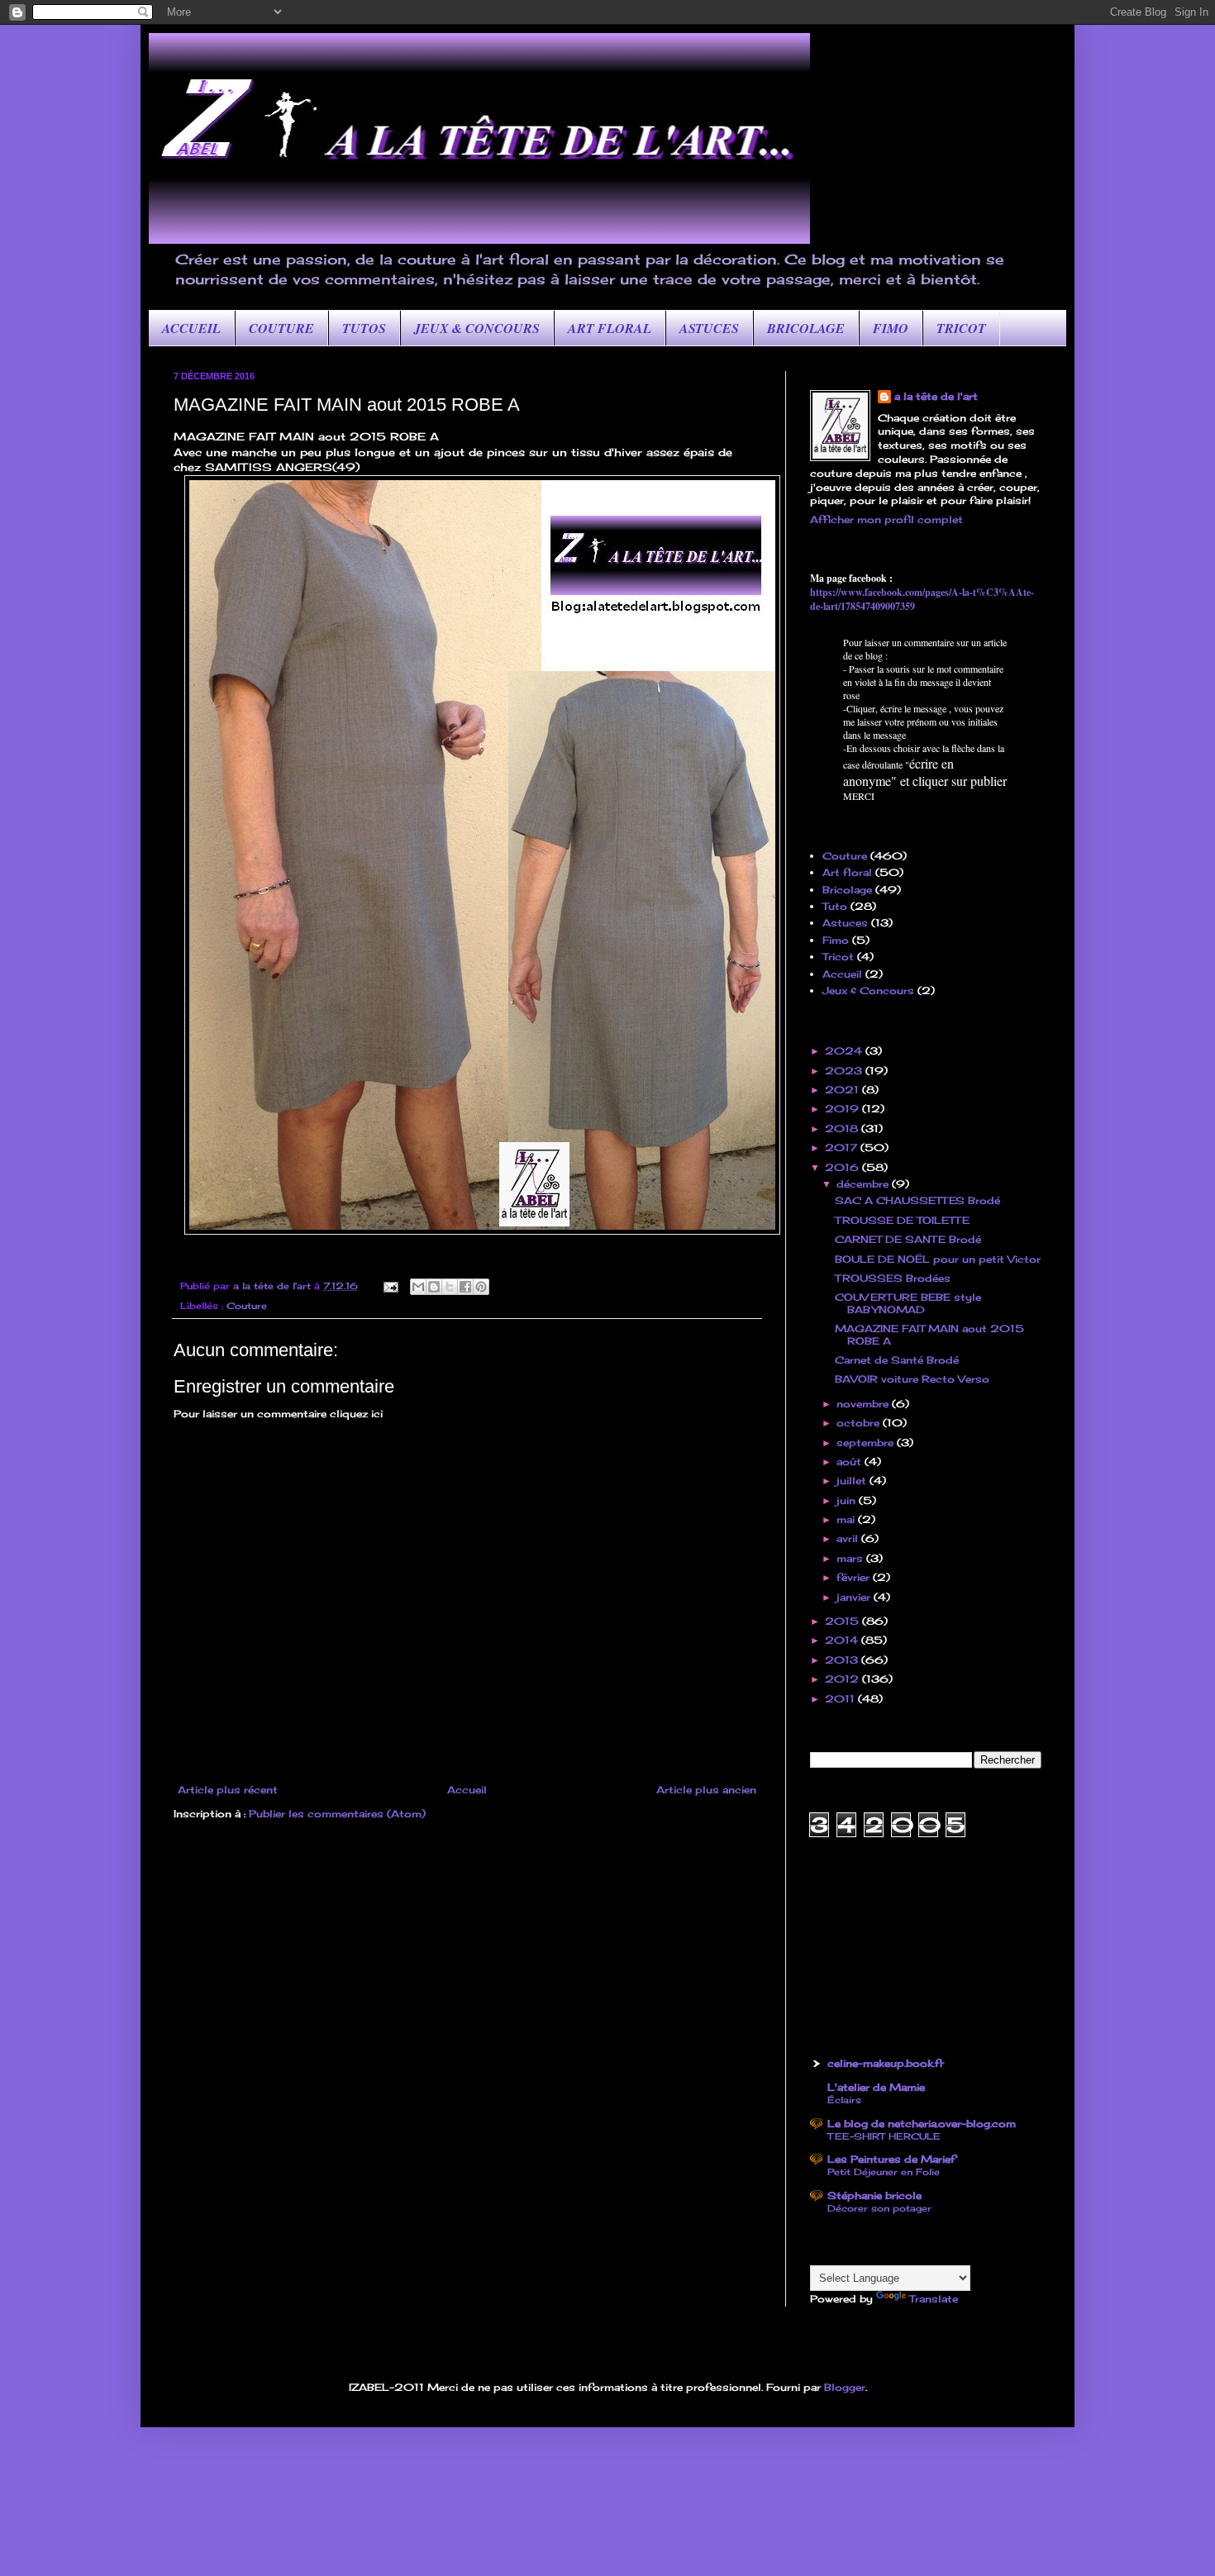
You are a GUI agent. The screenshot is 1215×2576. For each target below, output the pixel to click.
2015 (843, 1621)
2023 (845, 1071)
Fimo (836, 940)
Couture (247, 1306)
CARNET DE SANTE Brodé (908, 1239)
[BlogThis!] (434, 1287)
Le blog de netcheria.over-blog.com (922, 2124)
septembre (867, 1443)
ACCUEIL (191, 328)
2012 (843, 1679)
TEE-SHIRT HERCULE (884, 2136)
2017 (843, 1148)
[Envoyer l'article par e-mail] (391, 1286)
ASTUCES (709, 328)
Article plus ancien (706, 1790)
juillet (853, 1481)
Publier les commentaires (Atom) (337, 1814)
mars (851, 1558)
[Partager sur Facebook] (465, 1287)
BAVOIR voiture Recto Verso (912, 1379)
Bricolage (847, 890)
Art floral (847, 872)
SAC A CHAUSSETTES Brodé (917, 1200)
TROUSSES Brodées (893, 1278)
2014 (843, 1640)
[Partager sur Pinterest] (481, 1287)
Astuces (845, 923)
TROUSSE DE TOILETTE (902, 1220)
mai (847, 1519)
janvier (855, 1597)
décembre (864, 1184)
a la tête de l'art (936, 396)
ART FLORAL (610, 328)
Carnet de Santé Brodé (897, 1360)
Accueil (467, 1790)
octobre (860, 1423)
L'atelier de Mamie (876, 2087)
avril (849, 1538)
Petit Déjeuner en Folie (884, 2172)
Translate (934, 2299)
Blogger (845, 2387)
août (850, 1462)
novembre (864, 1404)
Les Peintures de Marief (891, 2159)
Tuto (835, 906)
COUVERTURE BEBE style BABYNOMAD (908, 1303)
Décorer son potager (879, 2208)
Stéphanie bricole (874, 2195)
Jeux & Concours (868, 990)
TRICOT (961, 328)
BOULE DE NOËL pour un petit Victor (938, 1259)
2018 (843, 1128)
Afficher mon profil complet (886, 519)
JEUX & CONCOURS (477, 328)
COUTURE (281, 328)
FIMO (891, 328)
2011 (841, 1699)
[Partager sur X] (450, 1287)
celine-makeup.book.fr (886, 2063)
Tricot (838, 957)
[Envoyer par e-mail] (418, 1287)
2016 (843, 1167)
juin (848, 1500)
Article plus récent (228, 1790)
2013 (843, 1660)
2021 (843, 1090)
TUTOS (364, 328)
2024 (845, 1051)
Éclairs (844, 2100)
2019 (843, 1109)
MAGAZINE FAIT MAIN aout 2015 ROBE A (929, 1334)
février (855, 1577)
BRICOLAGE (806, 328)
